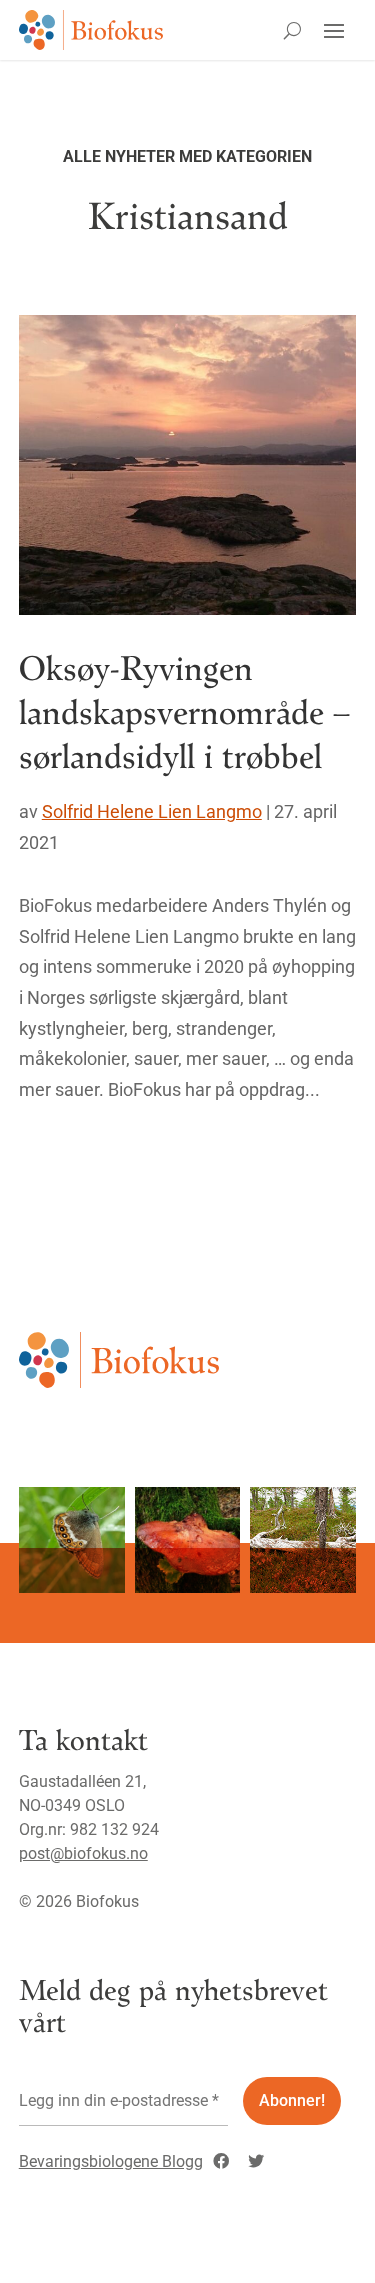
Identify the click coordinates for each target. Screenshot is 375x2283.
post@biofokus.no (83, 1853)
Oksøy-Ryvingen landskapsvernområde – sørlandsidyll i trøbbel (184, 710)
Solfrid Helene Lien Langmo (152, 811)
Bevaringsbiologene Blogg (111, 2161)
